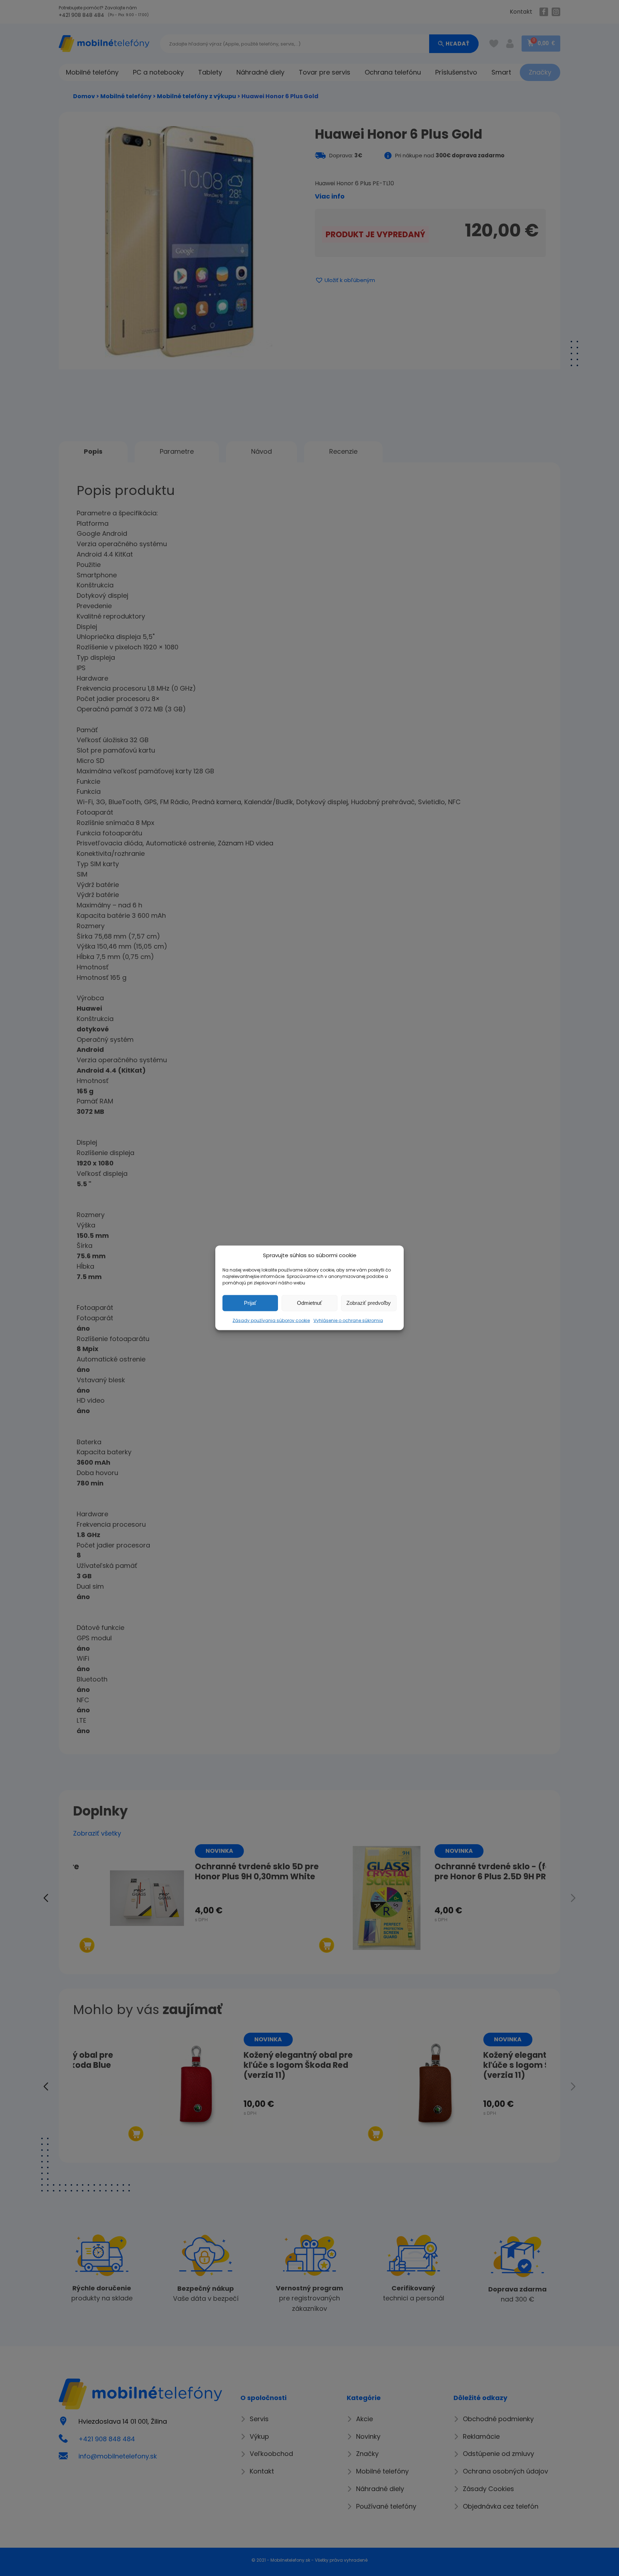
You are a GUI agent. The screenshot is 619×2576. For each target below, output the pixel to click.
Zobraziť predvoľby (369, 1303)
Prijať (250, 1303)
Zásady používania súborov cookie (271, 1320)
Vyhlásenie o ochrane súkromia (348, 1320)
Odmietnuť (309, 1303)
